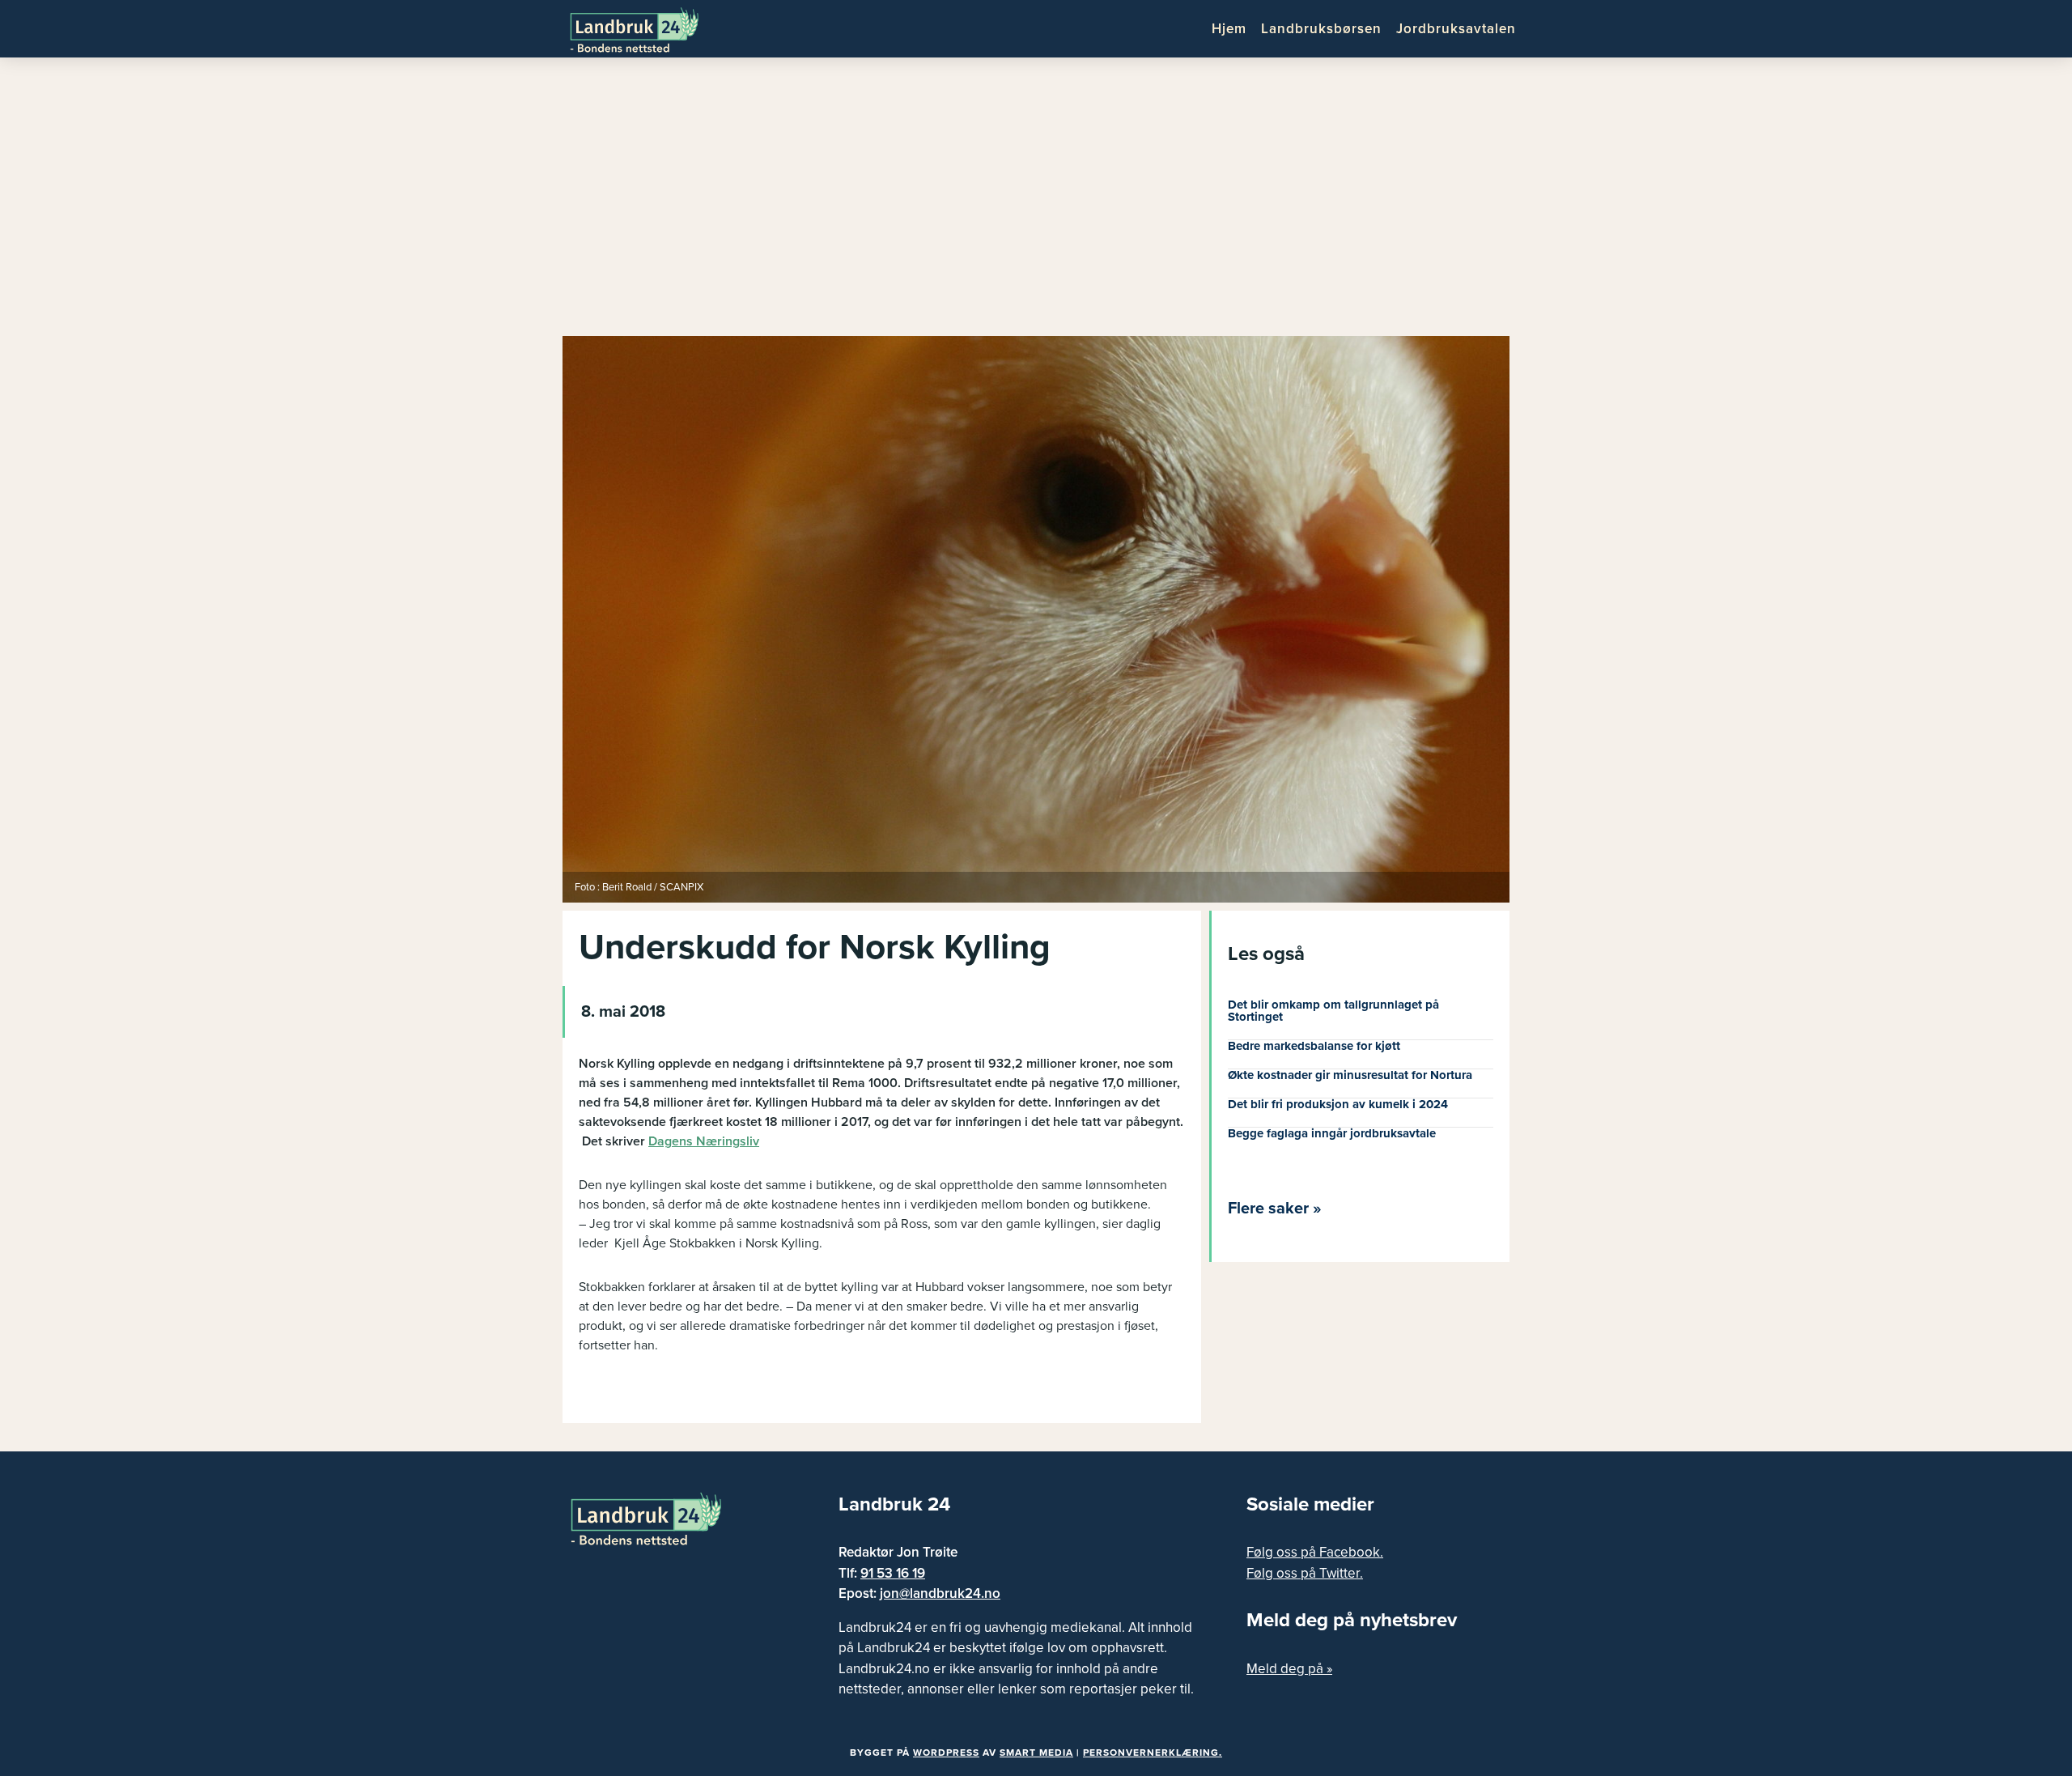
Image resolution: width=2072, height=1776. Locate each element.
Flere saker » (1275, 1209)
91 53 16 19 (893, 1573)
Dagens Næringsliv (704, 1141)
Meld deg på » (1289, 1669)
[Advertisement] (1036, 202)
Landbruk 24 (647, 28)
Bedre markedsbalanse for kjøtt (1314, 1046)
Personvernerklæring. (1153, 1753)
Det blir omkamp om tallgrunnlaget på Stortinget (1333, 1011)
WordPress (946, 1753)
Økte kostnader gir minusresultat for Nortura (1350, 1075)
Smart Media (1036, 1753)
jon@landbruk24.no (940, 1593)
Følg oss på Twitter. (1305, 1573)
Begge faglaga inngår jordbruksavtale (1332, 1133)
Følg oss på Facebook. (1315, 1552)
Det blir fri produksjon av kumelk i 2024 (1338, 1104)
